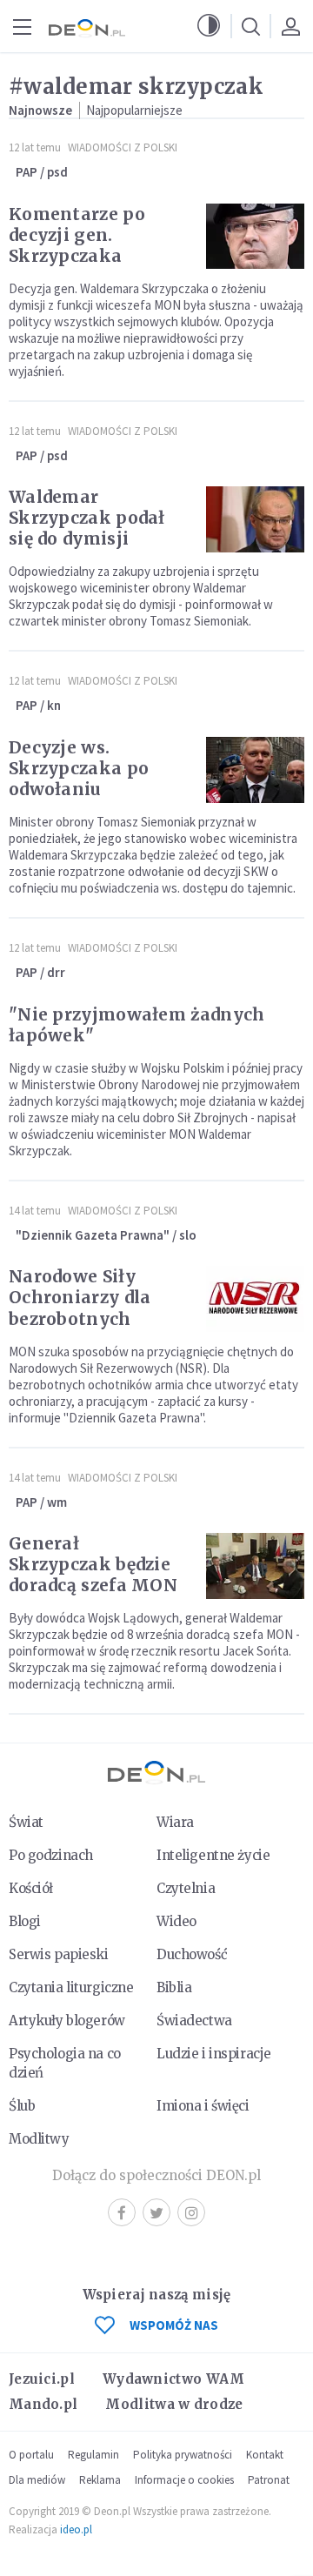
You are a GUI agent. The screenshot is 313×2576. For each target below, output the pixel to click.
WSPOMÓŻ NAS (174, 2325)
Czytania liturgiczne (71, 1987)
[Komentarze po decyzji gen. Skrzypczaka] (255, 237)
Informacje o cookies (184, 2480)
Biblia (174, 1987)
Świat (26, 1822)
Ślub (22, 2106)
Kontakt (265, 2455)
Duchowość (192, 1954)
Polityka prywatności (183, 2455)
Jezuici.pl (42, 2379)
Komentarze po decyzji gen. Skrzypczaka (77, 235)
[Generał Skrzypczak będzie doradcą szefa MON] (255, 1566)
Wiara (175, 1822)
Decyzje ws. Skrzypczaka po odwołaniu (79, 768)
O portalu (31, 2455)
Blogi (25, 1921)
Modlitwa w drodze (174, 2404)
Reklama (100, 2480)
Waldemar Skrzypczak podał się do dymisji (87, 518)
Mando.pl (43, 2404)
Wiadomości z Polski (123, 147)
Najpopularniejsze (134, 110)
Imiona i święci (203, 2106)
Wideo (176, 1921)
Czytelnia (186, 1888)
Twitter (156, 2212)
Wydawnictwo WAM (174, 2379)
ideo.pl (76, 2529)
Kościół (31, 1888)
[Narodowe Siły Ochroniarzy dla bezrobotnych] (255, 1299)
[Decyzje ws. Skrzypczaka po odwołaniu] (255, 770)
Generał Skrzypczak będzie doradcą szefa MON (93, 1564)
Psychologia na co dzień (65, 2063)
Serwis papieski (59, 1954)
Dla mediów (37, 2480)
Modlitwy (39, 2139)
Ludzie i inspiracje (214, 2054)
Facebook (122, 2212)
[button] (209, 26)
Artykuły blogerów (67, 2021)
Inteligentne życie (213, 1855)
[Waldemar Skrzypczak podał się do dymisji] (255, 519)
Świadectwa (194, 2021)
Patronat (269, 2480)
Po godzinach (51, 1855)
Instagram (191, 2212)
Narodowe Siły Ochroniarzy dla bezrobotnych (80, 1297)
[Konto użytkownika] (290, 26)
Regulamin (93, 2455)
